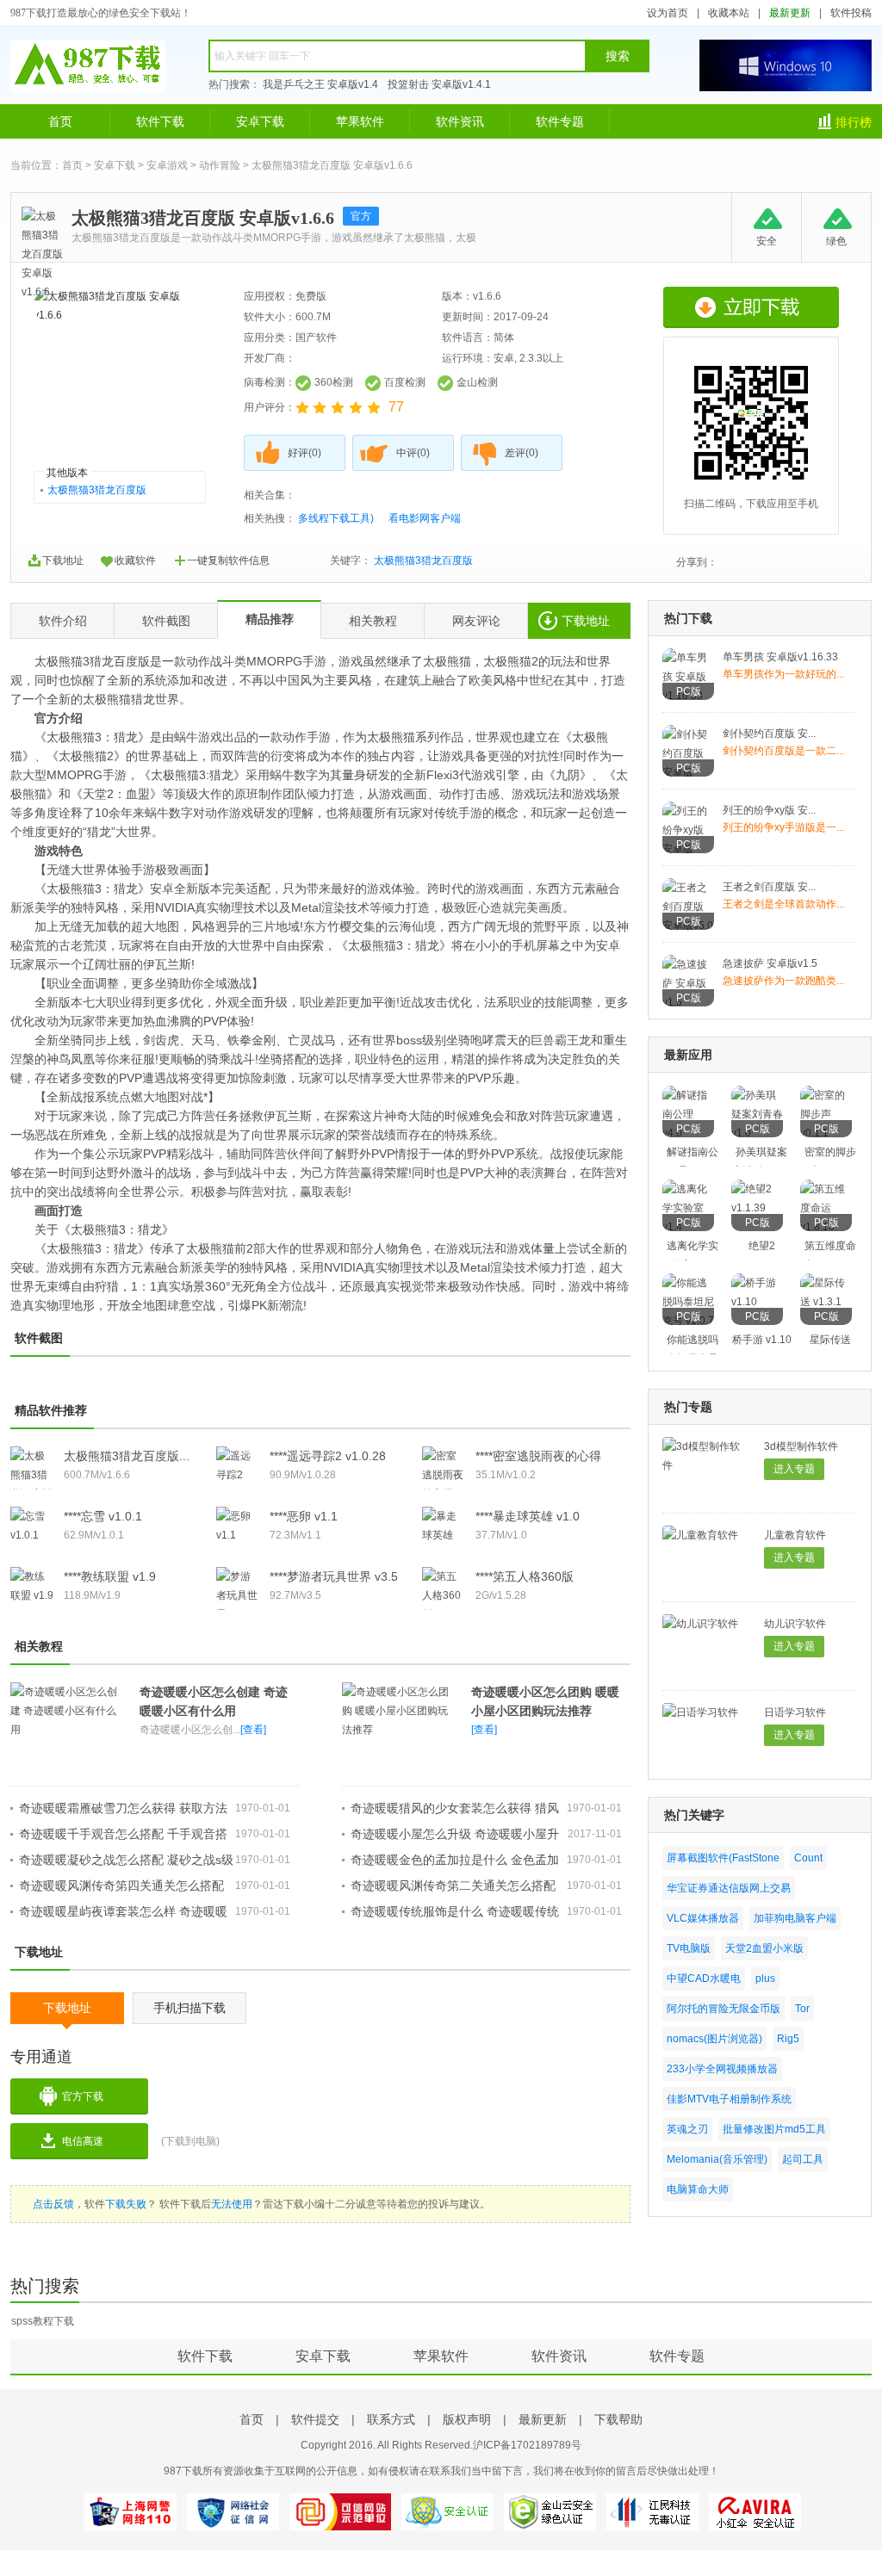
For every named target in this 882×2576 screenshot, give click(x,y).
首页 (60, 121)
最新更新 (790, 13)
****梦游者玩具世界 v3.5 (334, 1576)
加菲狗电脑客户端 (795, 1918)
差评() (522, 453)
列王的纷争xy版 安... (769, 810)
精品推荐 (270, 619)
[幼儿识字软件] (700, 1624)
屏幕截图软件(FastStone (723, 1858)
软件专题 (560, 121)
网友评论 (476, 621)
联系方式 (391, 2419)
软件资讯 (460, 121)
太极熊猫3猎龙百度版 (97, 490)
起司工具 (803, 2159)
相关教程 (373, 621)
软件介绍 (63, 621)
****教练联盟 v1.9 (110, 1576)
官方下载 (83, 2096)
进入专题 (794, 1469)
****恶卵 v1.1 (304, 1516)
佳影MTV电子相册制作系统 (729, 2099)
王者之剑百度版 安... (769, 887)
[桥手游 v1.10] (757, 1302)
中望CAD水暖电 (704, 1978)
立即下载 (751, 307)
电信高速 (83, 2141)
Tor (802, 2009)
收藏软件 (135, 560)
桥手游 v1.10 (762, 1340)
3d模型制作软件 (801, 1446)
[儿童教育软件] (700, 1535)
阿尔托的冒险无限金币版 (724, 2009)
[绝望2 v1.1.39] (757, 1208)
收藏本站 (729, 13)
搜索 (618, 56)
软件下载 (160, 121)
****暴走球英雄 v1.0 (528, 1516)
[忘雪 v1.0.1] (32, 1535)
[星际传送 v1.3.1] (826, 1302)
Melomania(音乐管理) (717, 2159)
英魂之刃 (687, 2129)
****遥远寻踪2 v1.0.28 (328, 1456)
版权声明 (467, 2419)
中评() (413, 453)
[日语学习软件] (700, 1712)
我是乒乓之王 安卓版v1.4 (320, 84)
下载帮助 (618, 2419)
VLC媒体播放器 (703, 1918)
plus (765, 1978)
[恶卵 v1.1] (238, 1535)
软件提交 (315, 2419)
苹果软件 (360, 121)
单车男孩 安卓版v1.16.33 (780, 657)
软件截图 (166, 621)
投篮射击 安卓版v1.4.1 (439, 84)
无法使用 (232, 2204)
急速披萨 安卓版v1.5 (770, 963)
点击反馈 (53, 2204)
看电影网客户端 (425, 518)
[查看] (253, 1730)
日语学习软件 (795, 1712)
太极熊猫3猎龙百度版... (127, 1456)
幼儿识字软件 (795, 1624)
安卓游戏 (167, 165)
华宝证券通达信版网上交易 (729, 1888)
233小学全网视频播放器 (722, 2069)
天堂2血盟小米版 (764, 1948)
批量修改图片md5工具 (774, 2129)
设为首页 (668, 13)
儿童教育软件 (795, 1535)
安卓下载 (260, 121)
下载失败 (126, 2204)
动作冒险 (220, 165)
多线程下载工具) (336, 518)
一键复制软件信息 (228, 560)
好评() (304, 453)
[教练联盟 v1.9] (32, 1595)
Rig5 (788, 2039)
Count (808, 1858)
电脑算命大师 (698, 2189)
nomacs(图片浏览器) (714, 2039)
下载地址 (63, 560)
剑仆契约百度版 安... (769, 734)
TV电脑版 (689, 1948)
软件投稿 (851, 13)
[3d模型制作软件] (705, 1465)
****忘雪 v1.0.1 (103, 1516)
